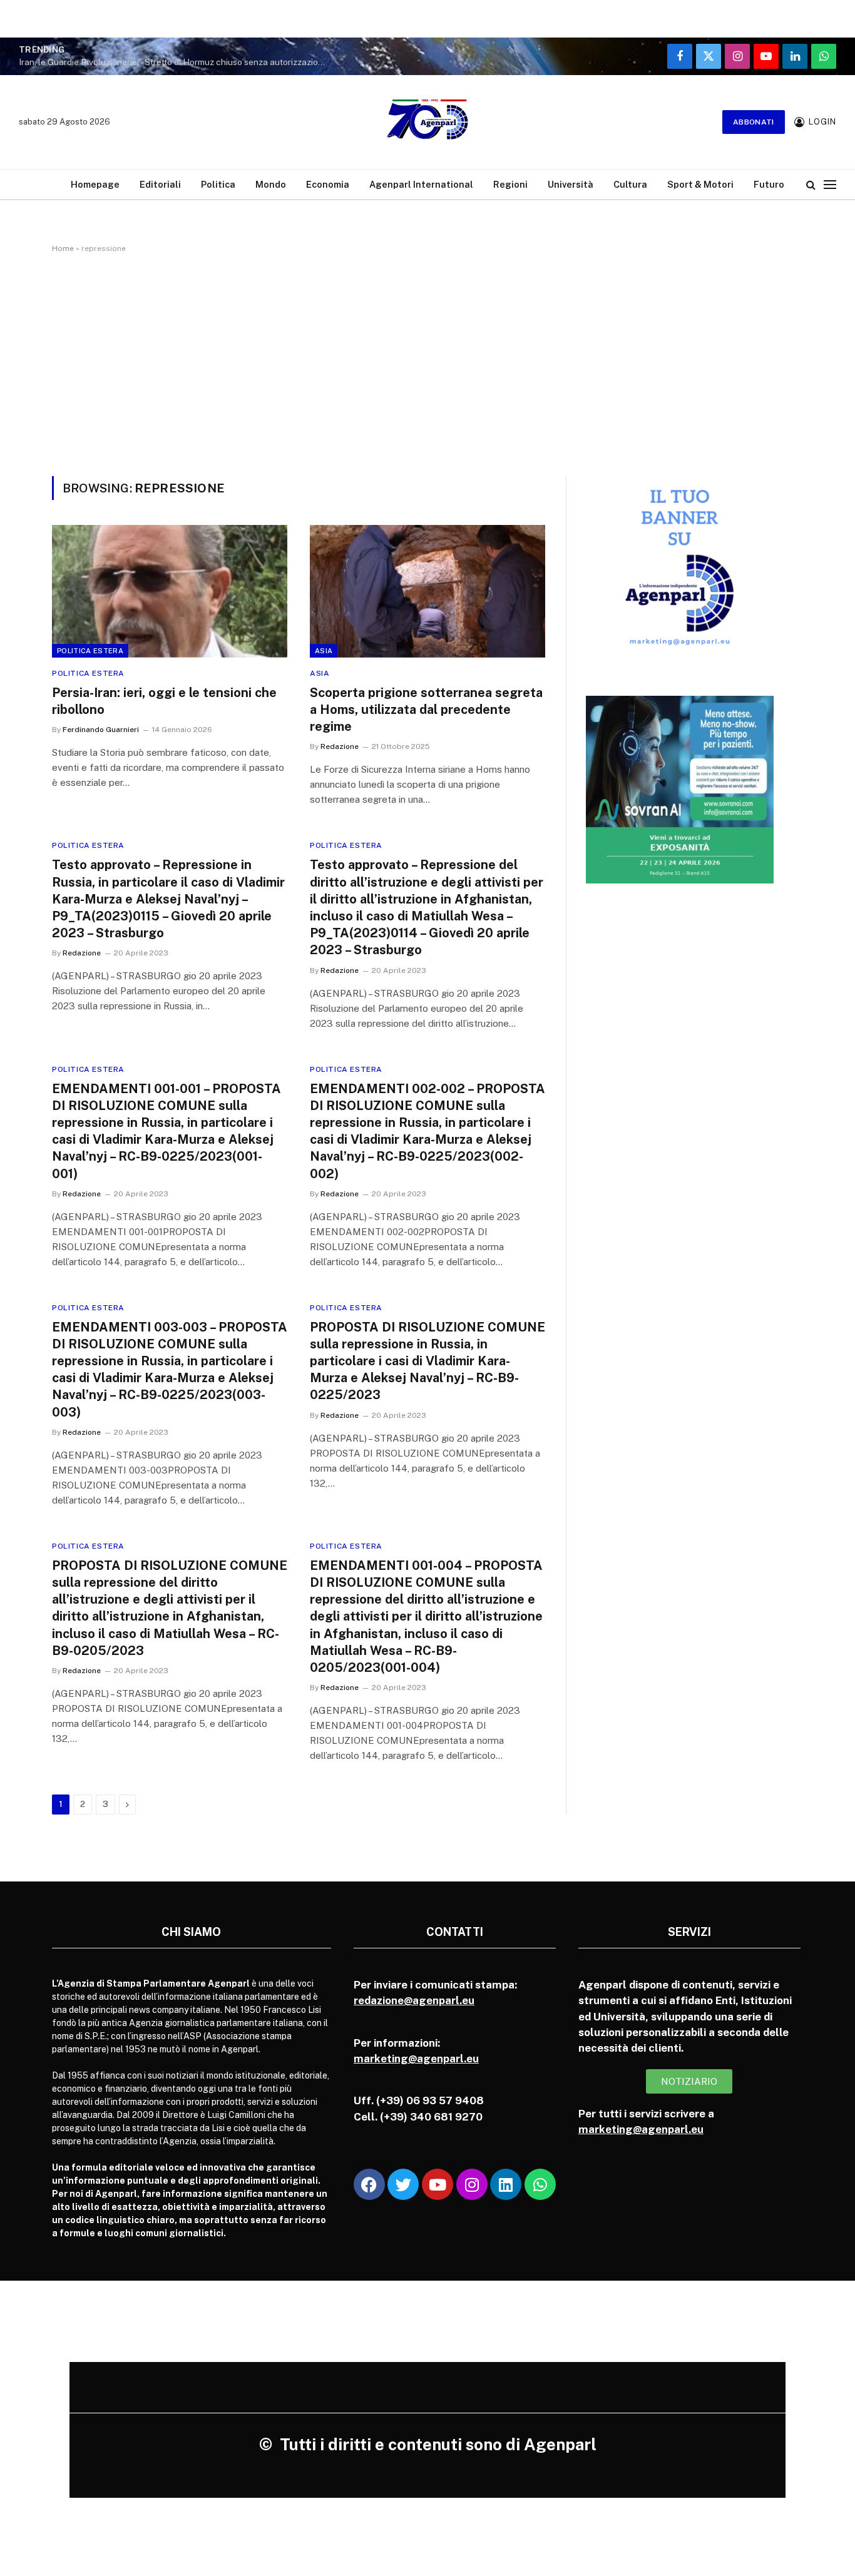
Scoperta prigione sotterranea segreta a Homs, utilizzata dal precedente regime (426, 710)
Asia (324, 651)
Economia (328, 184)
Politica (218, 184)
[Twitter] (403, 2184)
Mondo (271, 184)
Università (571, 184)
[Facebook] (369, 2184)
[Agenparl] (427, 122)
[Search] (811, 184)
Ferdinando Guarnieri (101, 730)
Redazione (340, 746)
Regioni (510, 184)
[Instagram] (472, 2184)
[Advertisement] (427, 362)
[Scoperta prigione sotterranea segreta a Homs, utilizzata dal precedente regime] (427, 591)
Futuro (769, 184)
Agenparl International (421, 184)
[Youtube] (438, 2184)
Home (63, 248)
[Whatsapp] (540, 2184)
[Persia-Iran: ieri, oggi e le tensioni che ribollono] (170, 591)
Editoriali (160, 184)
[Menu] (830, 184)
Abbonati (754, 122)
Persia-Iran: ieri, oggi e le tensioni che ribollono (164, 701)
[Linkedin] (506, 2184)
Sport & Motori (700, 184)
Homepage (95, 184)
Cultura (630, 184)
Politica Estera (90, 651)
